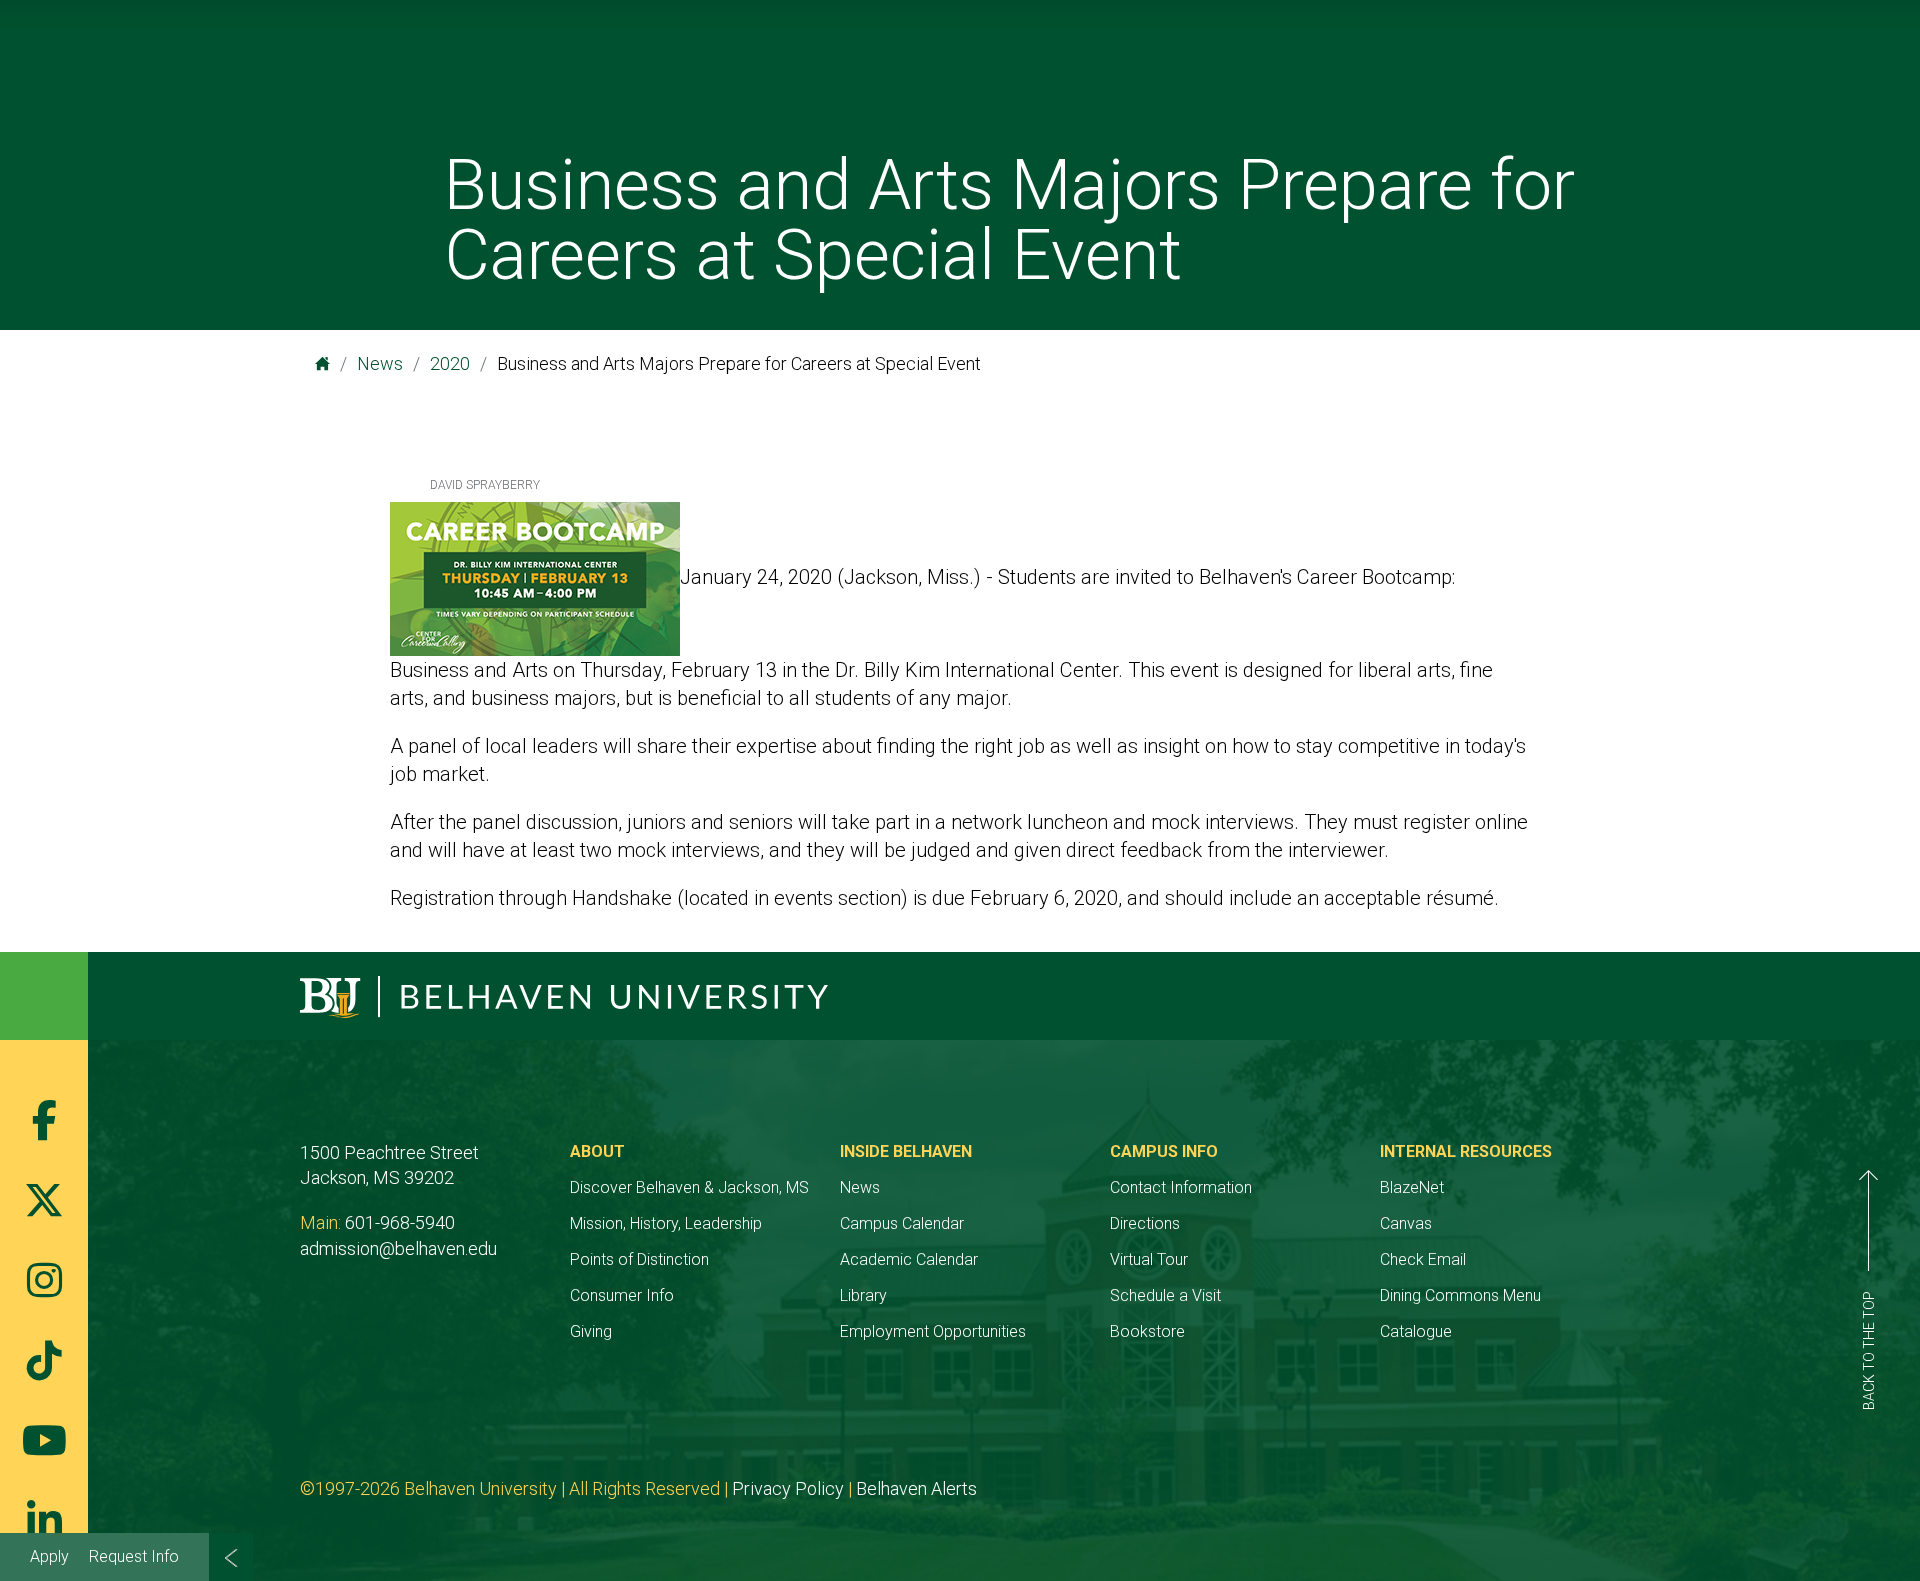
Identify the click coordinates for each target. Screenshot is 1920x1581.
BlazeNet (1412, 1187)
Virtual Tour (1149, 1259)
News (380, 363)
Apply (49, 1556)
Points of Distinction (639, 1259)
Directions (1145, 1223)
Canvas (1406, 1223)
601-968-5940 (400, 1222)
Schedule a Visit (1165, 1295)
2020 (450, 363)
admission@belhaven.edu (398, 1248)
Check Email (1423, 1259)
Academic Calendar (909, 1259)
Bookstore (1147, 1331)
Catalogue (1416, 1331)
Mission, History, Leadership (666, 1223)
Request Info (134, 1556)
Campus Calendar (902, 1223)
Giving (591, 1331)
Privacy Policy (788, 1488)
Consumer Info (622, 1295)
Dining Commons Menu (1460, 1295)
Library (863, 1295)
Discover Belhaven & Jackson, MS (689, 1187)
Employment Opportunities (933, 1331)
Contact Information (1181, 1187)
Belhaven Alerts (916, 1488)
